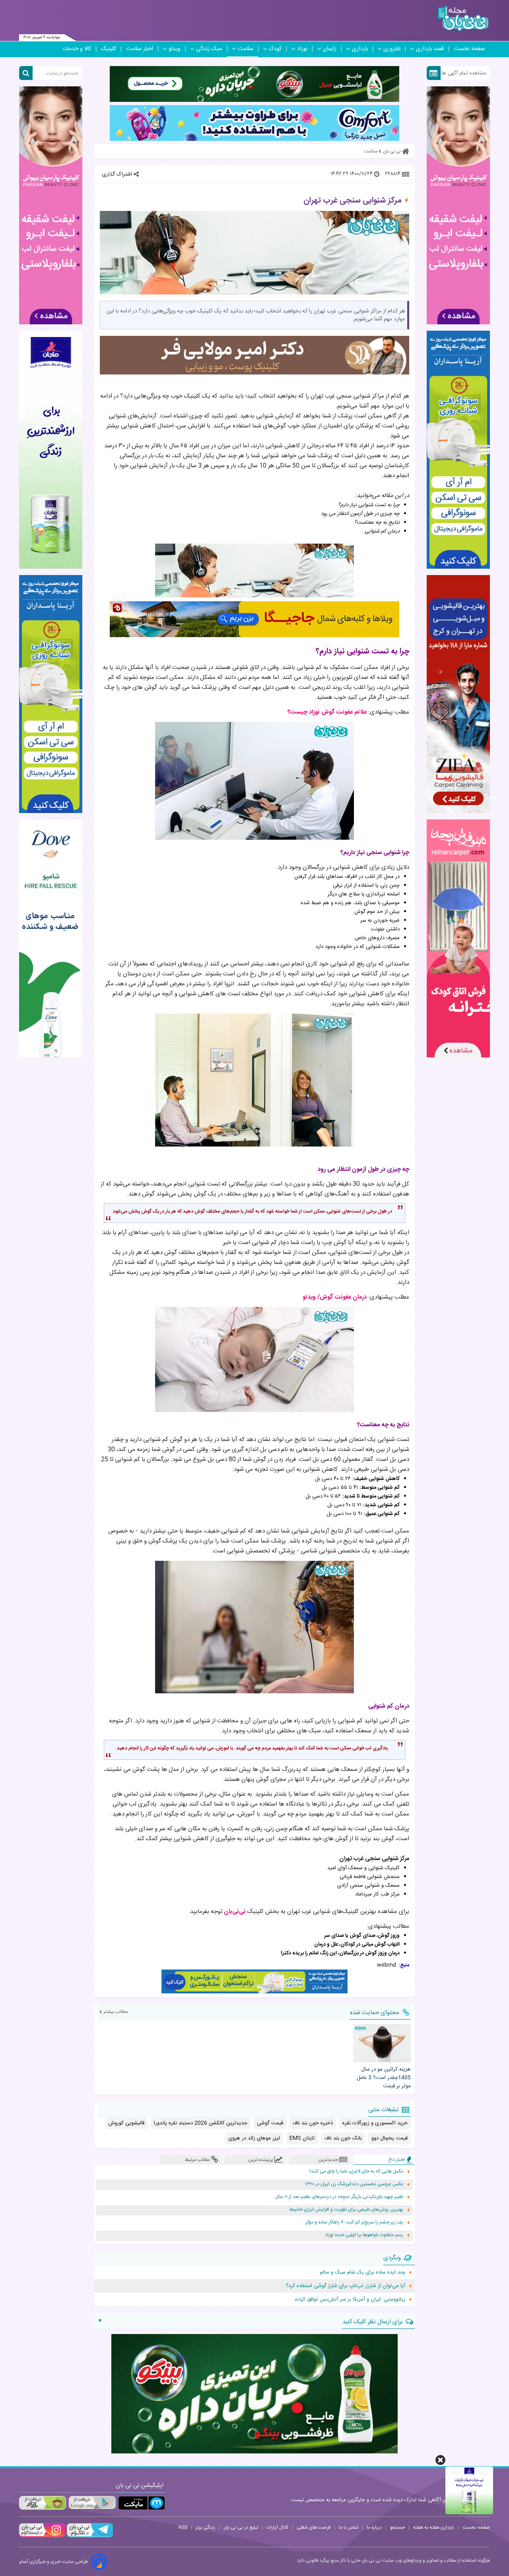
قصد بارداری (430, 49)
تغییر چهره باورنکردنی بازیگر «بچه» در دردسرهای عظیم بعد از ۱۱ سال (339, 2197)
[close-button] (440, 2460)
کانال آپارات (277, 2527)
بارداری (360, 49)
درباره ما (374, 2527)
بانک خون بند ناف (343, 2138)
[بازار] (43, 2503)
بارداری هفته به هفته (434, 2527)
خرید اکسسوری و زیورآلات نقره (375, 2123)
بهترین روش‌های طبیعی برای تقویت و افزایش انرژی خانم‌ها (346, 2210)
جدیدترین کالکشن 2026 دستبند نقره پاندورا (201, 2123)
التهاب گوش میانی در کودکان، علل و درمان (357, 1944)
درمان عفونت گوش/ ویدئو (335, 1297)
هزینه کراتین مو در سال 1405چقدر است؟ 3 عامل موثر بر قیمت (384, 2078)
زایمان (330, 49)
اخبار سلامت (140, 49)
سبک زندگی (209, 49)
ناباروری (392, 49)
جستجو (397, 2527)
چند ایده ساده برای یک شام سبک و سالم (362, 2272)
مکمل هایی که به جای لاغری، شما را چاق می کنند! (356, 2171)
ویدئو (175, 49)
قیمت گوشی (270, 2123)
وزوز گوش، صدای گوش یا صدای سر (362, 1936)
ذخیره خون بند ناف (313, 2123)
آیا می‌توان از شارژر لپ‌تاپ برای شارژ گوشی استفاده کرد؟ (346, 2286)
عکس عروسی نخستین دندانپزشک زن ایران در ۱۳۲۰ (354, 2184)
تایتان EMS (302, 2138)
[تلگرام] (89, 2536)
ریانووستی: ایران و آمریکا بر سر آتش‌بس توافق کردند (350, 2299)
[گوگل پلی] (92, 2503)
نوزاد (302, 49)
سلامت (246, 49)
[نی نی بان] (463, 19)
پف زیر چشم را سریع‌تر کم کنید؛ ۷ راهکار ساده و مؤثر (354, 2222)
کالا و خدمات (77, 49)
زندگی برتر (205, 2527)
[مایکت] (142, 2503)
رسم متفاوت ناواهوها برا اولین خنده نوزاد (364, 2235)
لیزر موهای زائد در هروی (254, 2138)
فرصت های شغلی (314, 2527)
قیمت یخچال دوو (390, 2138)
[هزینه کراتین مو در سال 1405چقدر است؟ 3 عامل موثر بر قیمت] (382, 2043)
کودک (275, 49)
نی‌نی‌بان (235, 1912)
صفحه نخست (469, 49)
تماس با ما (349, 2527)
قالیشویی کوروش (126, 2123)
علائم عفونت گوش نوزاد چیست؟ (327, 712)
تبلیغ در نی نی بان (241, 2527)
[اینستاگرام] (42, 2536)
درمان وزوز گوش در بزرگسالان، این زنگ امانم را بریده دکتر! (340, 1953)
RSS (183, 2527)
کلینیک (109, 49)
